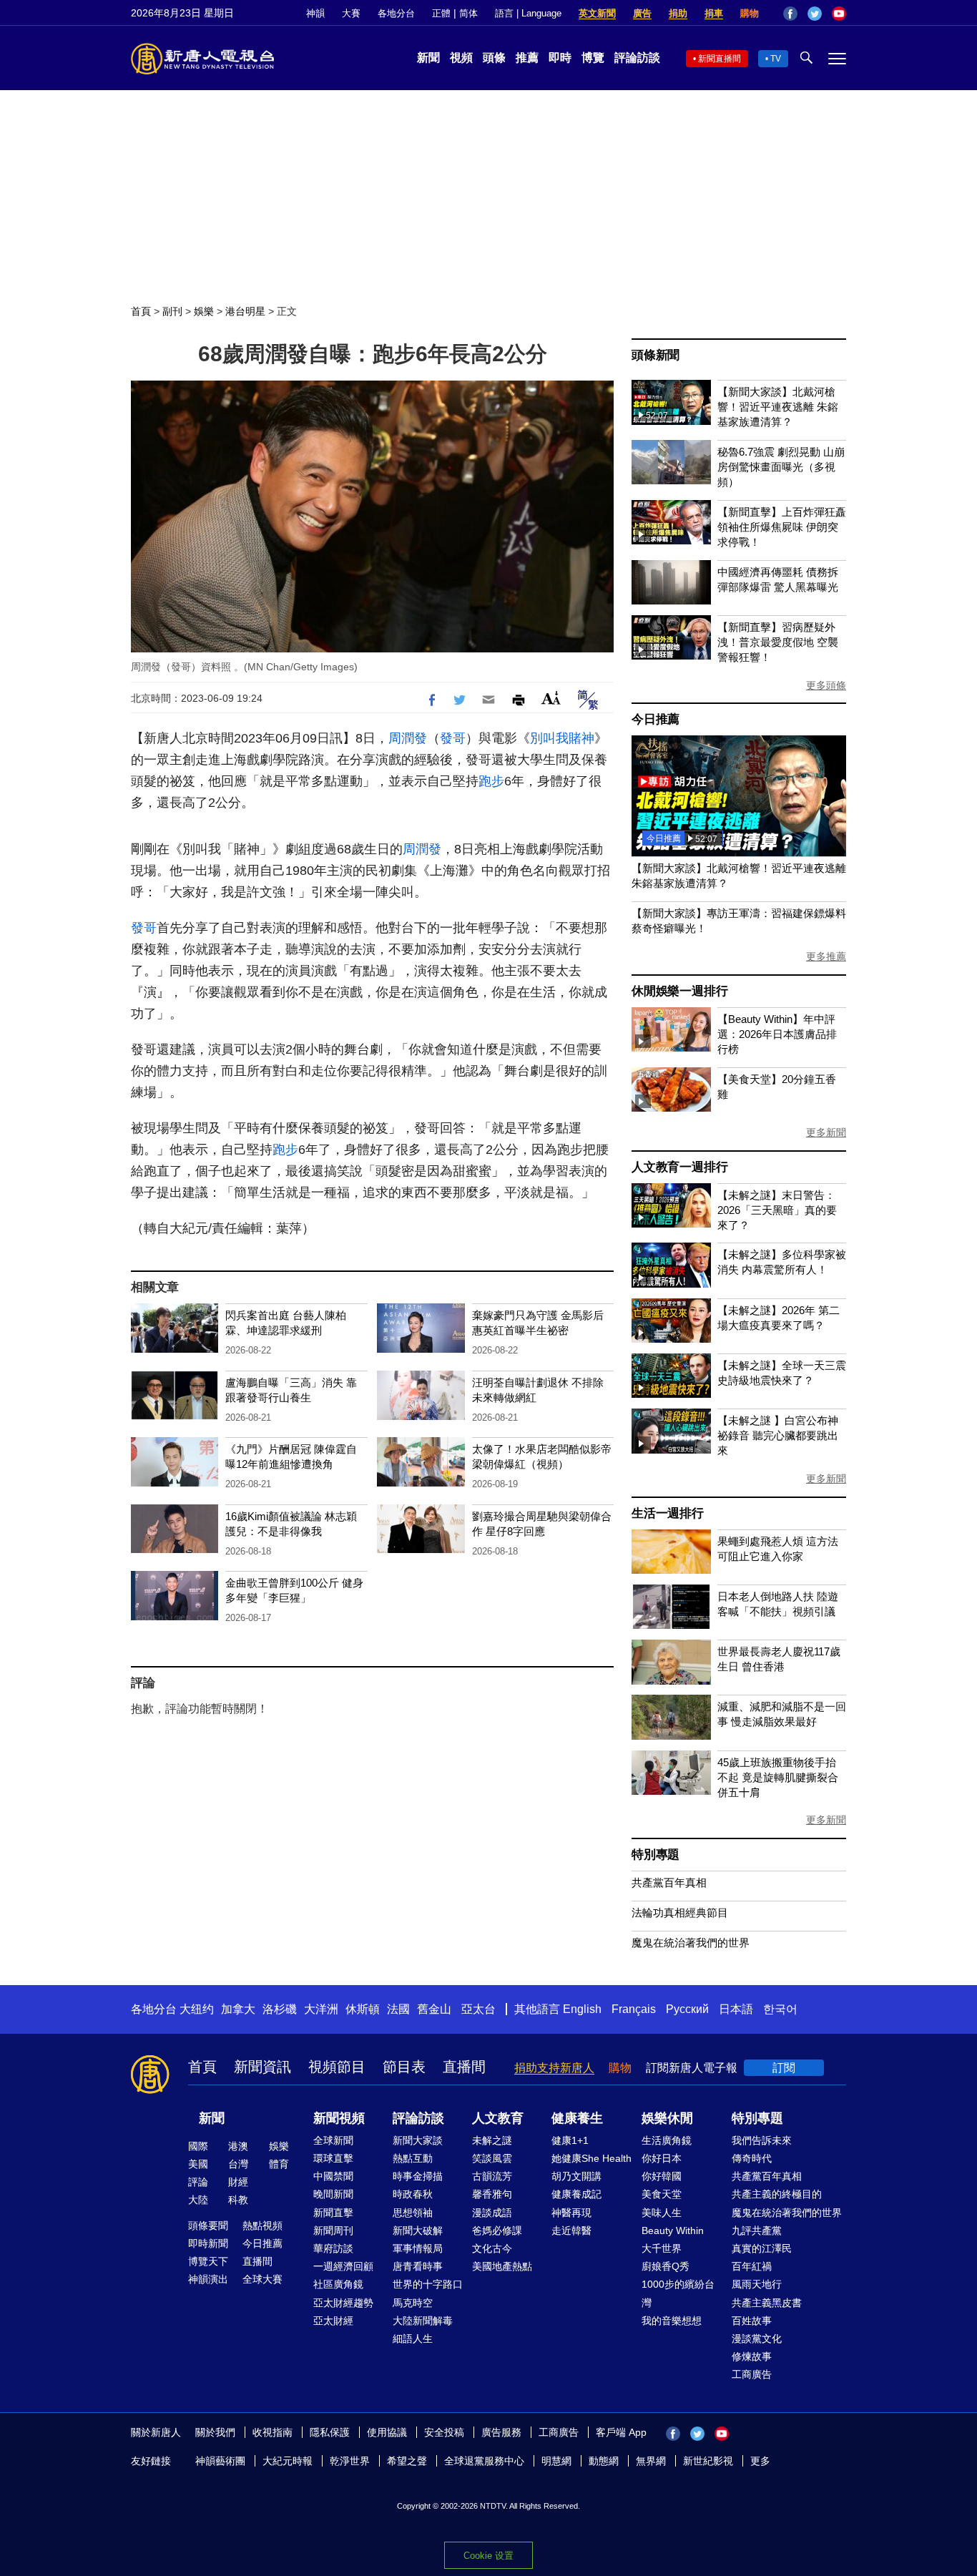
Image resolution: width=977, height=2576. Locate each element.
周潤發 (408, 738)
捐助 (678, 13)
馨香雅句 (492, 2194)
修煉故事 (752, 2356)
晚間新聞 (333, 2194)
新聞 (428, 58)
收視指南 (273, 2432)
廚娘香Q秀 (666, 2266)
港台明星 (245, 311)
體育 (279, 2164)
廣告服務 (501, 2432)
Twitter (815, 14)
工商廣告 (752, 2374)
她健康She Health (591, 2158)
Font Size (551, 698)
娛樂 (204, 311)
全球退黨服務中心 (484, 2461)
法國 (398, 2009)
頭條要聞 (208, 2225)
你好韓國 (662, 2176)
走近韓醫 (571, 2230)
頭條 (494, 58)
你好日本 (662, 2158)
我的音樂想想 (672, 2321)
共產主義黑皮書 (767, 2303)
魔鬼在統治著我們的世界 (691, 1943)
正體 (441, 13)
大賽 (351, 13)
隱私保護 (330, 2432)
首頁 (141, 311)
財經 (238, 2182)
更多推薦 (826, 956)
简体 (468, 13)
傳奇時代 (752, 2158)
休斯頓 (363, 2009)
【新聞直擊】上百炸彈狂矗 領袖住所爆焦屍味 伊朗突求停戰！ (782, 527)
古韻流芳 (492, 2176)
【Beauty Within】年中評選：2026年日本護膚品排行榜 (777, 1034)
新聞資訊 (262, 2067)
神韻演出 (208, 2279)
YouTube (839, 14)
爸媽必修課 (497, 2230)
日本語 (736, 2009)
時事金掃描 (418, 2176)
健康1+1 (570, 2140)
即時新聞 (208, 2243)
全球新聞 (333, 2140)
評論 (198, 2182)
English (582, 2009)
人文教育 (498, 2118)
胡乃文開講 (576, 2176)
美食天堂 (662, 2194)
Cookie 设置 (488, 2556)
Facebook (790, 14)
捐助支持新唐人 (554, 2068)
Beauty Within (673, 2230)
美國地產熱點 (502, 2266)
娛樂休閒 (667, 2118)
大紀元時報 (288, 2461)
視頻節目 (337, 2067)
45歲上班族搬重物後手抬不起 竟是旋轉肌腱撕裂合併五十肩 (778, 1777)
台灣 (238, 2164)
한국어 (780, 2009)
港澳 (238, 2146)
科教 (238, 2200)
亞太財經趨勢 (343, 2303)
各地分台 (396, 13)
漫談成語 (492, 2213)
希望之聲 (407, 2461)
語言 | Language (528, 13)
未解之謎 (492, 2140)
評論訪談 (637, 58)
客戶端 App (621, 2432)
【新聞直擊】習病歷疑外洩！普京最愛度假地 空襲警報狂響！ (778, 642)
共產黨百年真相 (669, 1882)
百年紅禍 (752, 2266)
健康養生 (577, 2118)
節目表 (404, 2067)
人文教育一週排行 (679, 1167)
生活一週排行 (668, 1513)
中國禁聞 (333, 2176)
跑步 (491, 781)
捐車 (714, 13)
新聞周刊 (333, 2230)
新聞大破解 (418, 2230)
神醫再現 (571, 2213)
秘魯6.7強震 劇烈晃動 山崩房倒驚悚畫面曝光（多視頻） (781, 467)
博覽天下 (208, 2261)
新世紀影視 (708, 2461)
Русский (687, 2009)
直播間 (464, 2067)
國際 (198, 2146)
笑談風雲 (492, 2158)
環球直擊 (333, 2158)
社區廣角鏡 (338, 2284)
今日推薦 (656, 719)
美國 (198, 2164)
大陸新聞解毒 (423, 2321)
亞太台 (478, 2009)
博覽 (593, 58)
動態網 (604, 2461)
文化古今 (492, 2248)
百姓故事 (752, 2321)
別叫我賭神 (562, 738)
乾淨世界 (350, 2461)
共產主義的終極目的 (777, 2194)
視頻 (461, 58)
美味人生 (662, 2213)
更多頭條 (826, 685)
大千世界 (662, 2248)
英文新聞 (597, 13)
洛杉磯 (280, 2009)
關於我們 (215, 2432)
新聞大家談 (418, 2140)
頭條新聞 (656, 355)
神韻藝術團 (220, 2461)
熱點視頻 (262, 2225)
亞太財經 (333, 2321)
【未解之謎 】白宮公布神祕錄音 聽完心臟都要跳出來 (778, 1435)
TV (776, 59)
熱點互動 (413, 2158)
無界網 (651, 2461)
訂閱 (784, 2068)
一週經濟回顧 (343, 2266)
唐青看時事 (418, 2266)
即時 (560, 58)
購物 (750, 13)
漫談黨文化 (757, 2339)
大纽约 (197, 2009)
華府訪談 (333, 2248)
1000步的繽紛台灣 (678, 2293)
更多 (760, 2461)
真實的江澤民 (762, 2248)
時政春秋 (413, 2194)
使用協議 (387, 2432)
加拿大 (238, 2009)
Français (634, 2009)
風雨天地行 (757, 2284)
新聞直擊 (333, 2213)
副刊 (172, 311)
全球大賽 (262, 2279)
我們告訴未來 (762, 2140)
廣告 (642, 13)
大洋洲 (321, 2009)
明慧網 (556, 2461)
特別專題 (656, 1855)
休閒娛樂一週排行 (679, 991)
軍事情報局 (418, 2248)
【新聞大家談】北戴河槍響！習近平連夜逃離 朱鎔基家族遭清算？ (778, 407)
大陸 (198, 2200)
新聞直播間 (720, 59)
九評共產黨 (757, 2230)
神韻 (315, 13)
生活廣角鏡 (667, 2140)
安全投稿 (444, 2432)
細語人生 (413, 2339)
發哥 (453, 738)
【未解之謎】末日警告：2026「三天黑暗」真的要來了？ (777, 1210)
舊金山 (434, 2009)
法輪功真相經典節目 (680, 1913)
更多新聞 (826, 1132)
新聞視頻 (339, 2118)
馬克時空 (413, 2303)
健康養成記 (576, 2194)
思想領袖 (413, 2213)
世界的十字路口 (428, 2284)
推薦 (527, 58)
